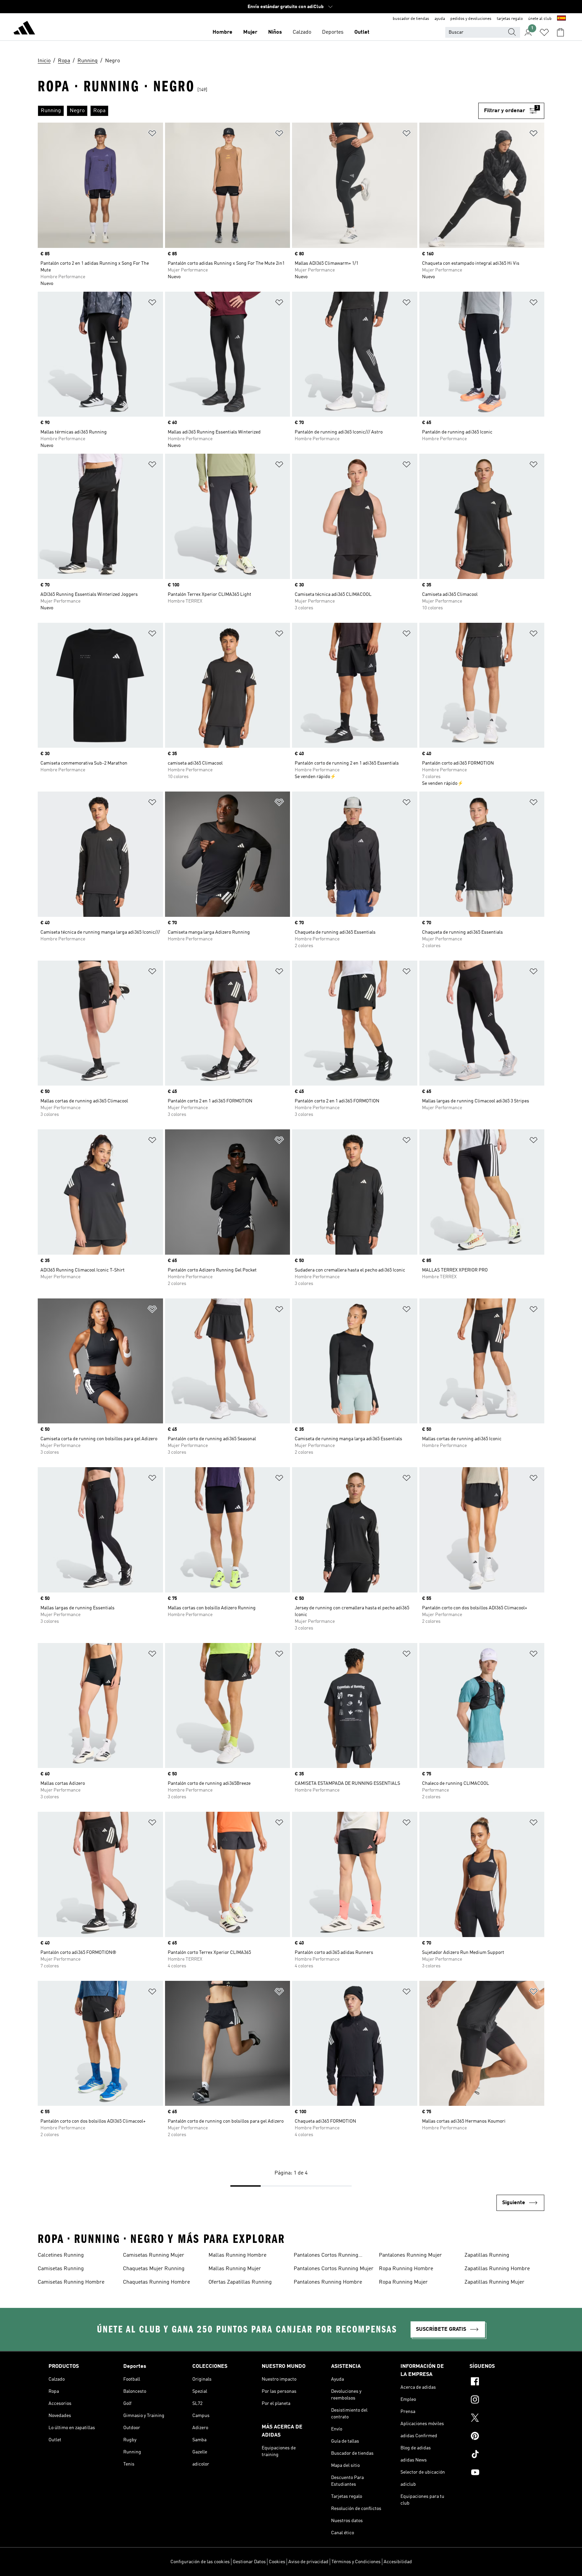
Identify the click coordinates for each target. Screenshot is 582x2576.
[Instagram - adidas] (502, 2401)
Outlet (362, 32)
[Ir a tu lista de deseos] (544, 32)
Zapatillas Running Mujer (494, 2282)
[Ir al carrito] (560, 32)
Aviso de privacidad (308, 2562)
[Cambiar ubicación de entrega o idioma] (561, 19)
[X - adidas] (502, 2419)
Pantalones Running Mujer (410, 2255)
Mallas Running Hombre (237, 2255)
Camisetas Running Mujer (154, 2255)
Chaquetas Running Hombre (156, 2282)
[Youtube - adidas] (502, 2473)
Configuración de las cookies (200, 2562)
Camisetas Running (61, 2269)
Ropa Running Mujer (403, 2282)
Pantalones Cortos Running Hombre (326, 2256)
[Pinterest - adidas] (502, 2437)
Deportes (333, 32)
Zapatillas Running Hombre (497, 2269)
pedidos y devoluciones (471, 19)
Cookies (277, 2562)
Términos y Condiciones (356, 2562)
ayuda (440, 19)
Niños (275, 32)
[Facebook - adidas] (502, 2382)
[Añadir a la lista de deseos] (152, 135)
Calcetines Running (61, 2255)
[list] (258, 111)
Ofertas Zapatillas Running (240, 2282)
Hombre (222, 32)
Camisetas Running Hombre (71, 2282)
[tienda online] (24, 29)
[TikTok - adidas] (502, 2455)
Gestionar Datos (249, 2562)
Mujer (250, 32)
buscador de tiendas (411, 19)
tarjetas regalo (510, 19)
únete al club (540, 19)
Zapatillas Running (487, 2255)
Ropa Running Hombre (406, 2269)
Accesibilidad (398, 2562)
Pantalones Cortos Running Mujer (334, 2269)
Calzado (302, 32)
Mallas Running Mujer (235, 2269)
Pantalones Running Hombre (328, 2282)
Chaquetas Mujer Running (154, 2269)
